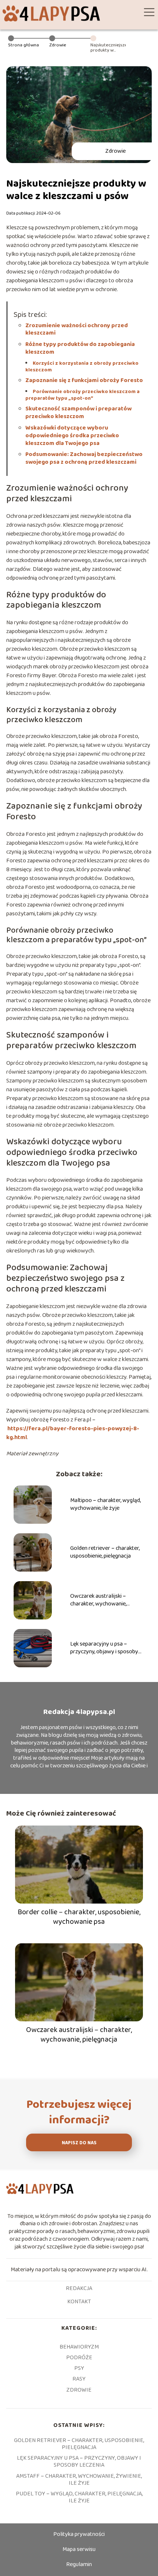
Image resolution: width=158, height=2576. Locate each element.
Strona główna (24, 45)
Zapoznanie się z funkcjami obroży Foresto (84, 380)
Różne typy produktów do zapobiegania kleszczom (80, 348)
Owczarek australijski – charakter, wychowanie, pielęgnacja (98, 1600)
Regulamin (79, 2564)
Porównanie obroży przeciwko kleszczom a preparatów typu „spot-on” (82, 395)
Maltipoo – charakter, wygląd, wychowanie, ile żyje (105, 1505)
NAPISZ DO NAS (79, 2143)
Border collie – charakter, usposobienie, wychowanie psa (79, 1917)
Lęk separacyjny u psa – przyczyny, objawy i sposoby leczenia (104, 1648)
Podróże (79, 2358)
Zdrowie (58, 45)
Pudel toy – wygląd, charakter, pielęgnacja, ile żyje (79, 2497)
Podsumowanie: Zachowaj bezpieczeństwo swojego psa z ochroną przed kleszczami (84, 458)
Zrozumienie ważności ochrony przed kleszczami (77, 329)
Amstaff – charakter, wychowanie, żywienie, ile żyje (79, 2480)
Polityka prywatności (79, 2534)
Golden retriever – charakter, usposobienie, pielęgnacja (105, 1552)
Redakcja (79, 2289)
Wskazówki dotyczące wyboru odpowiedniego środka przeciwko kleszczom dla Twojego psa (72, 436)
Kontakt (79, 2302)
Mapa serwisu (79, 2549)
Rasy (79, 2379)
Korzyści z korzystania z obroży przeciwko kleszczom (82, 367)
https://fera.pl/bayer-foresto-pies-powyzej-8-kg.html (73, 1433)
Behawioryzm (79, 2347)
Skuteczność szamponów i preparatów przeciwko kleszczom (78, 413)
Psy (79, 2368)
